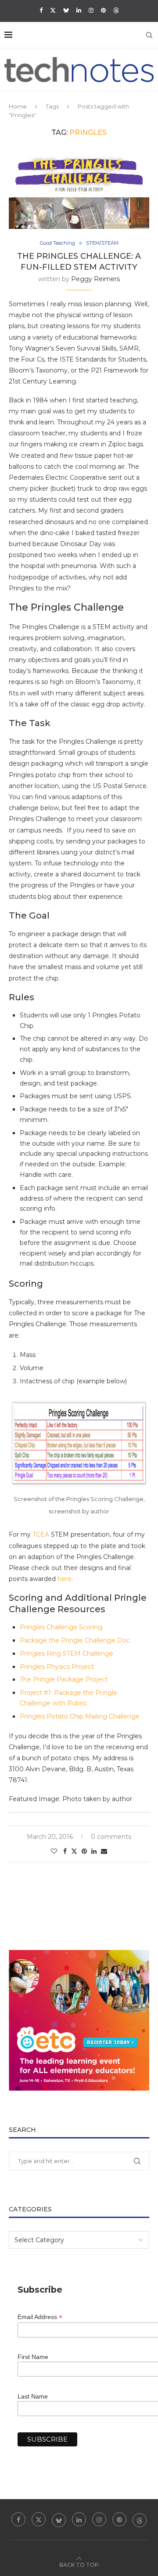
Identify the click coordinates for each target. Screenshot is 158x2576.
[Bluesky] (66, 10)
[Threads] (116, 10)
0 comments (111, 1837)
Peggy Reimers (95, 279)
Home (18, 106)
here (65, 1579)
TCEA (41, 1534)
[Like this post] (54, 1851)
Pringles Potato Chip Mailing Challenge (80, 1716)
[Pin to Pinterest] (84, 1851)
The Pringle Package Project (64, 1679)
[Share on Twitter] (74, 1851)
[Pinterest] (103, 10)
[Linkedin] (79, 10)
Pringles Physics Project (57, 1667)
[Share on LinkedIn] (94, 1851)
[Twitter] (53, 10)
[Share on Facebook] (65, 1851)
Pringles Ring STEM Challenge (66, 1653)
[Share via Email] (104, 1851)
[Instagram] (91, 10)
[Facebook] (41, 10)
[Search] (149, 35)
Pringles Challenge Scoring (61, 1627)
